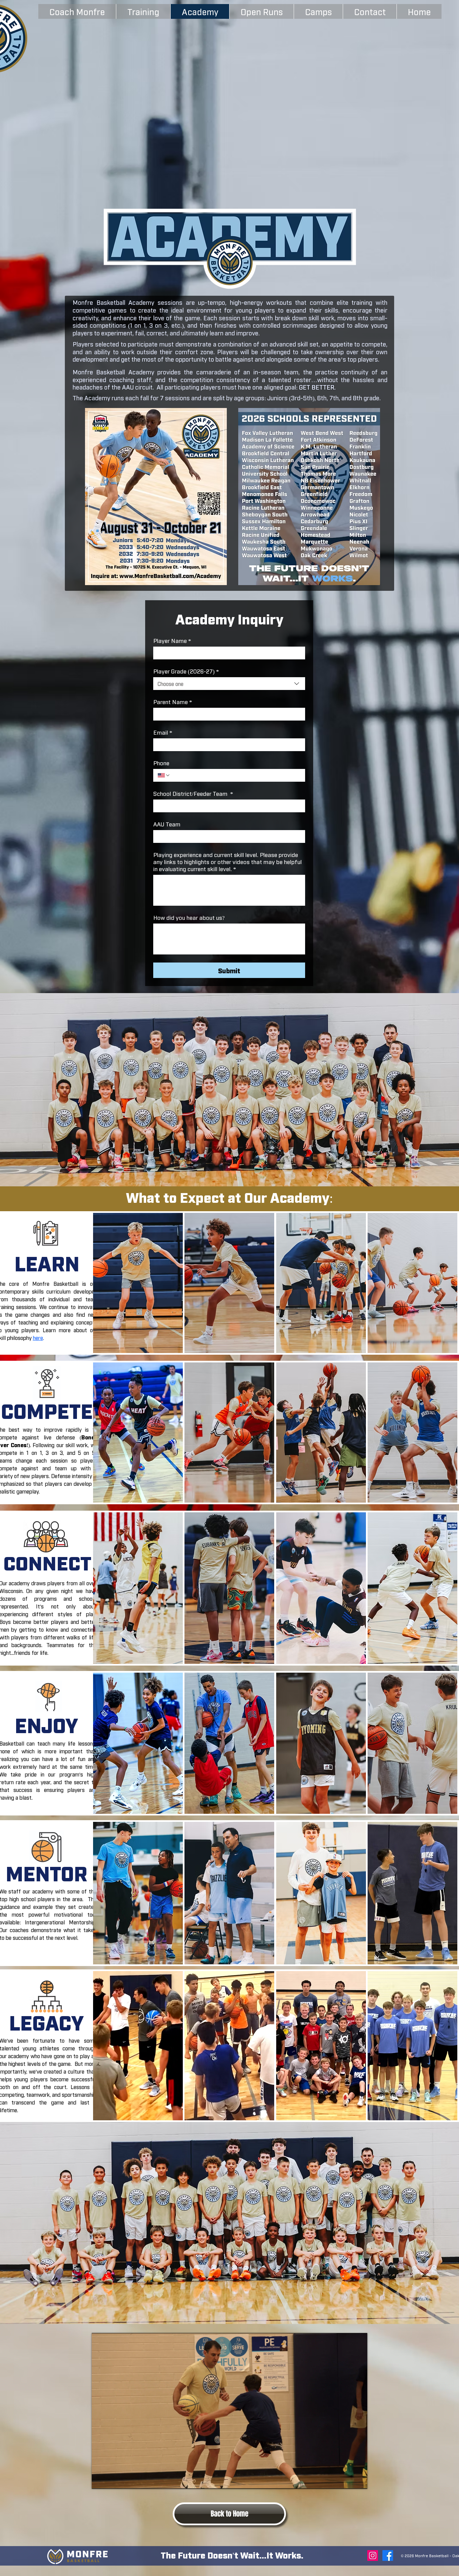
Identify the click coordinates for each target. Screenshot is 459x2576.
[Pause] (100, 2480)
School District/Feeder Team (193, 793)
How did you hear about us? (189, 917)
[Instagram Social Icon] (373, 2555)
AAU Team (167, 824)
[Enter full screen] (358, 2480)
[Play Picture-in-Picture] (347, 2480)
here (38, 1338)
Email (163, 732)
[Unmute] (112, 2480)
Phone (161, 763)
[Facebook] (388, 2555)
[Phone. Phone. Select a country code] (164, 775)
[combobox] (229, 684)
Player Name (172, 640)
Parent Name (173, 702)
